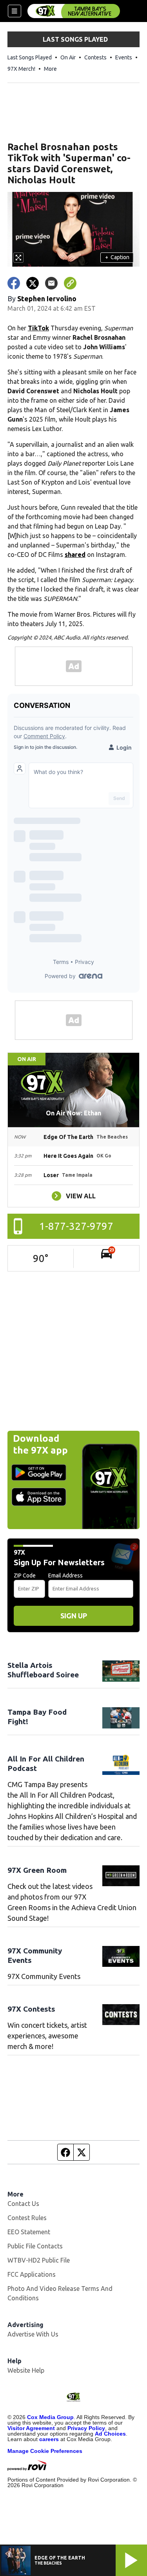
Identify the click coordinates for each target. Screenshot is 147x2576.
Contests (95, 57)
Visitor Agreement (31, 2428)
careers (49, 2439)
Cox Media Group (50, 2417)
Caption (117, 257)
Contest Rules (27, 2218)
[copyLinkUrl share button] (70, 283)
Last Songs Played (30, 57)
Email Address (65, 1575)
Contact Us (23, 2204)
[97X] (74, 11)
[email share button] (51, 283)
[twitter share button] (33, 283)
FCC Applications (32, 2274)
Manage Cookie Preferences (45, 2451)
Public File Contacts (35, 2246)
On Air (68, 57)
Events (124, 57)
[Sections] (15, 11)
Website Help (26, 2370)
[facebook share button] (14, 283)
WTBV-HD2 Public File (39, 2260)
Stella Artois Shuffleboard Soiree (43, 1670)
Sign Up (74, 1616)
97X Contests (31, 2009)
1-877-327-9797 (76, 1226)
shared (75, 555)
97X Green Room (37, 1870)
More (50, 69)
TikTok (38, 328)
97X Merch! (21, 69)
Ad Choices (110, 2434)
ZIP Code (25, 1575)
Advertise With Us (33, 2334)
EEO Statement (29, 2232)
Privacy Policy (86, 2428)
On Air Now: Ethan (73, 1113)
